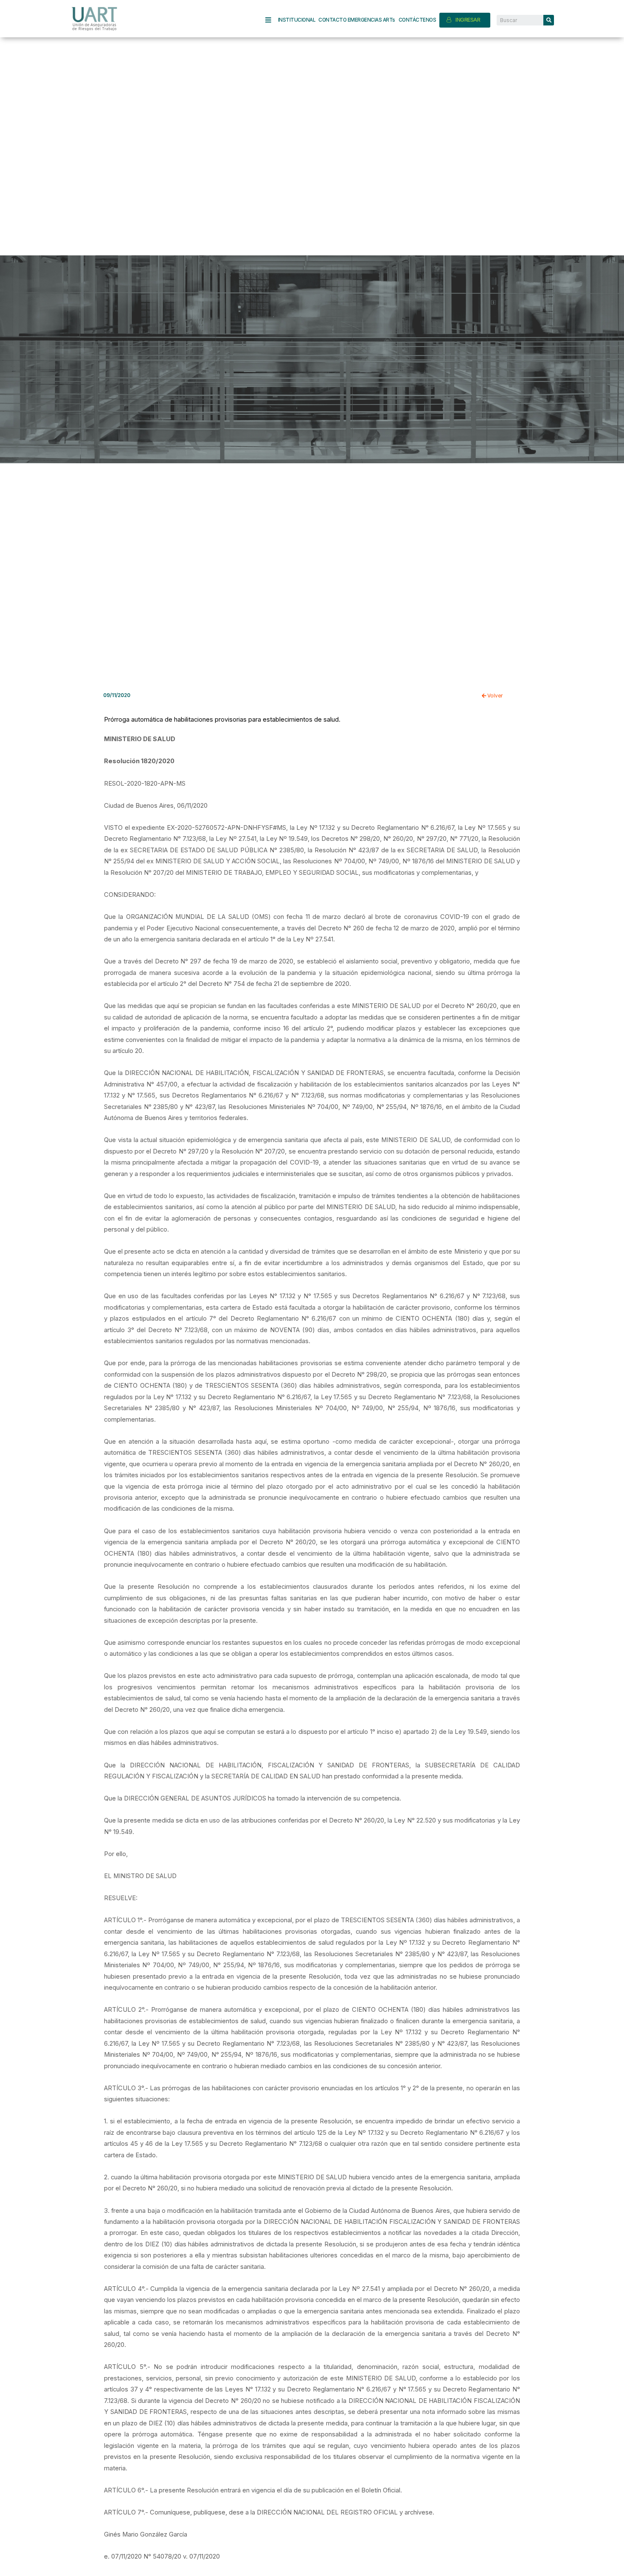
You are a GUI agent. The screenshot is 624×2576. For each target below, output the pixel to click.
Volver (494, 696)
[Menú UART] (272, 20)
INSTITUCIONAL (297, 20)
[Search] (549, 20)
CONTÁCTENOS (417, 20)
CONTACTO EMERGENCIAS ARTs (357, 20)
